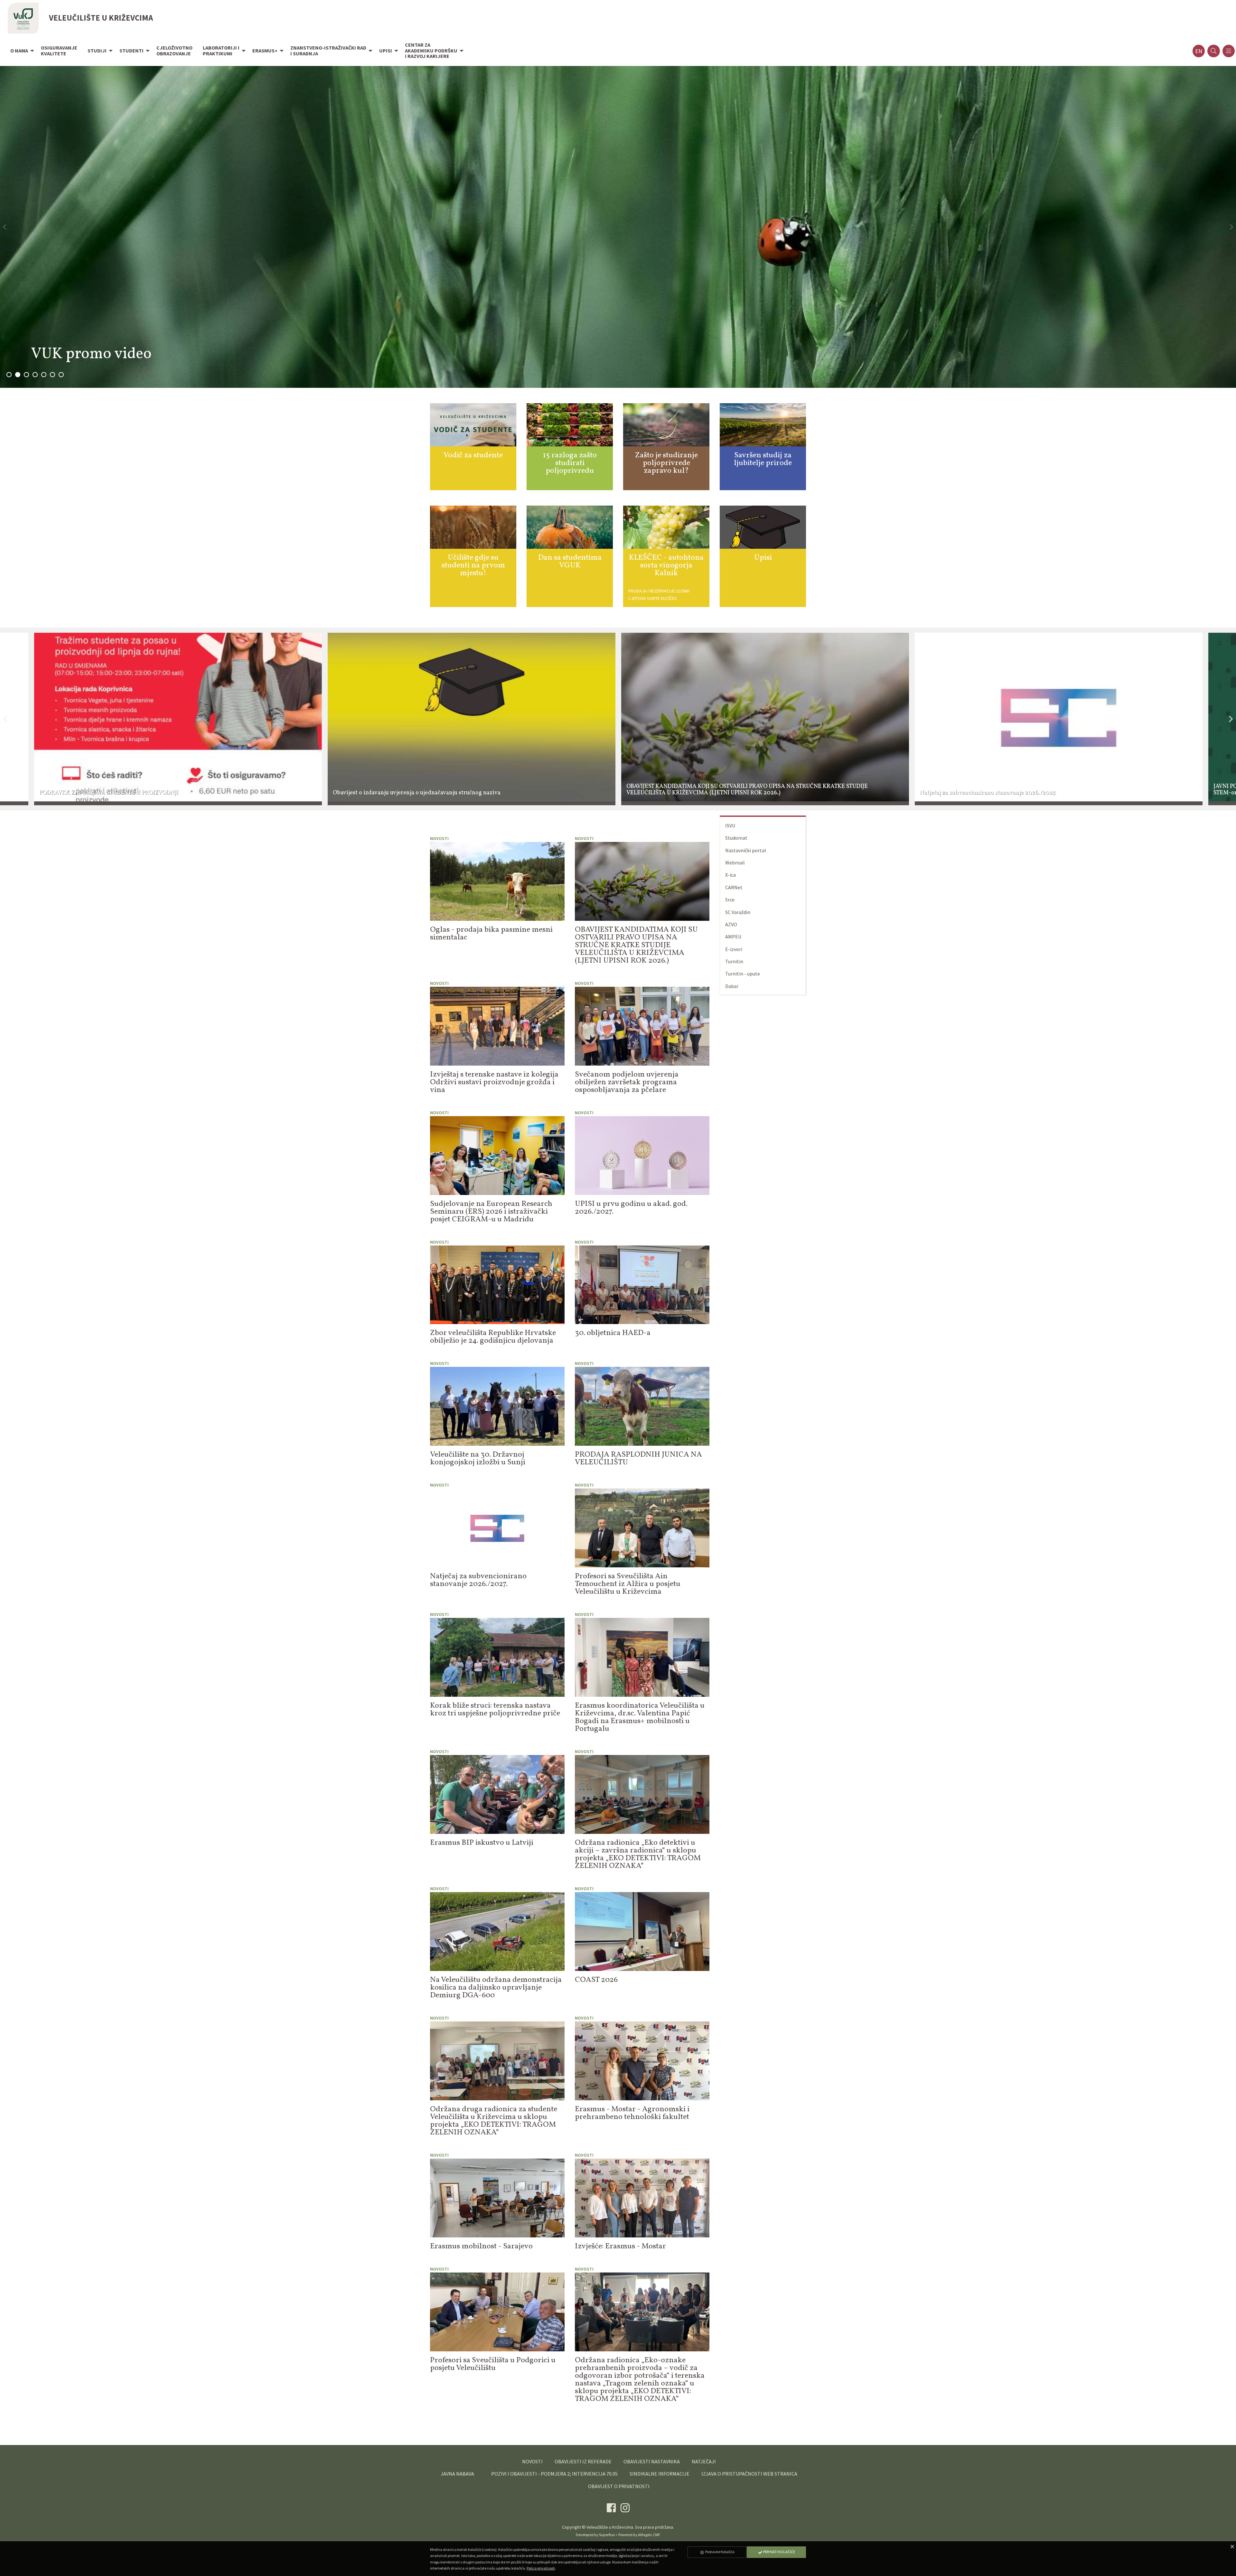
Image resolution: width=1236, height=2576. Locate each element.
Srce (730, 900)
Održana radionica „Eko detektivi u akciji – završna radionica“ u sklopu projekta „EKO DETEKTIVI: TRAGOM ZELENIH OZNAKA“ (638, 1854)
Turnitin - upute (743, 974)
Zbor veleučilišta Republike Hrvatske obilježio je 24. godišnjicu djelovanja (493, 1337)
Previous (5, 719)
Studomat (736, 838)
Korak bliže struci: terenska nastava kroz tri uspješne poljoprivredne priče (495, 1710)
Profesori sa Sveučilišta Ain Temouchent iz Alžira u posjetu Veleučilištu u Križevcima (628, 1584)
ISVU (730, 826)
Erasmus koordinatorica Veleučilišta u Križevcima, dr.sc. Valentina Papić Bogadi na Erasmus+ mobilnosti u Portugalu (640, 1717)
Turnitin (734, 961)
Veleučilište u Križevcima (610, 2527)
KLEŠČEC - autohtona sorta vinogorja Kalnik (666, 565)
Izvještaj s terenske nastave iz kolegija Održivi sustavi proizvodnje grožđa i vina (494, 1082)
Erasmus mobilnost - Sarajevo (481, 2246)
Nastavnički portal (746, 850)
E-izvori (734, 949)
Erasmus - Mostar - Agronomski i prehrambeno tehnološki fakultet (632, 2113)
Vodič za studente (473, 455)
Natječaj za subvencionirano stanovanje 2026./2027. (478, 1580)
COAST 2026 (596, 1980)
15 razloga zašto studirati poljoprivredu (570, 463)
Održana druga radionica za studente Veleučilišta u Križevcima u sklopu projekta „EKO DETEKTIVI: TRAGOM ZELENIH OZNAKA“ (494, 2121)
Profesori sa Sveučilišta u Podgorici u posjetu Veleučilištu (493, 2364)
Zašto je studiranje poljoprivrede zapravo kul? (666, 463)
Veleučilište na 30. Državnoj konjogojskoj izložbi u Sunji (478, 1459)
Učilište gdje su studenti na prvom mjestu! (473, 565)
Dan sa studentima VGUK (570, 562)
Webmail (735, 863)
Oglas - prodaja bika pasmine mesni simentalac (491, 934)
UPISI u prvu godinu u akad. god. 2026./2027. (631, 1208)
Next (1231, 719)
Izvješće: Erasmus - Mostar (620, 2246)
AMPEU (733, 937)
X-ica (730, 875)
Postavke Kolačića (720, 2552)
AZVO (731, 924)
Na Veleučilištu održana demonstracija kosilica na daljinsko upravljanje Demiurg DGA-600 (496, 1988)
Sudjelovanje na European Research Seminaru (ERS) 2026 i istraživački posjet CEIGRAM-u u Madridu (491, 1212)
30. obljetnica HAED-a (613, 1333)
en (1199, 51)
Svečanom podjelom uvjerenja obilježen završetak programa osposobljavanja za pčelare (627, 1082)
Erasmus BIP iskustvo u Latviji (482, 1843)
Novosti (439, 838)
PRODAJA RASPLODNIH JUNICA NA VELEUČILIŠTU (638, 1459)
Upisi (763, 558)
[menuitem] (20, 51)
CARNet (734, 887)
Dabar (732, 986)
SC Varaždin (738, 912)
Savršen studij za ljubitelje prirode (763, 459)
